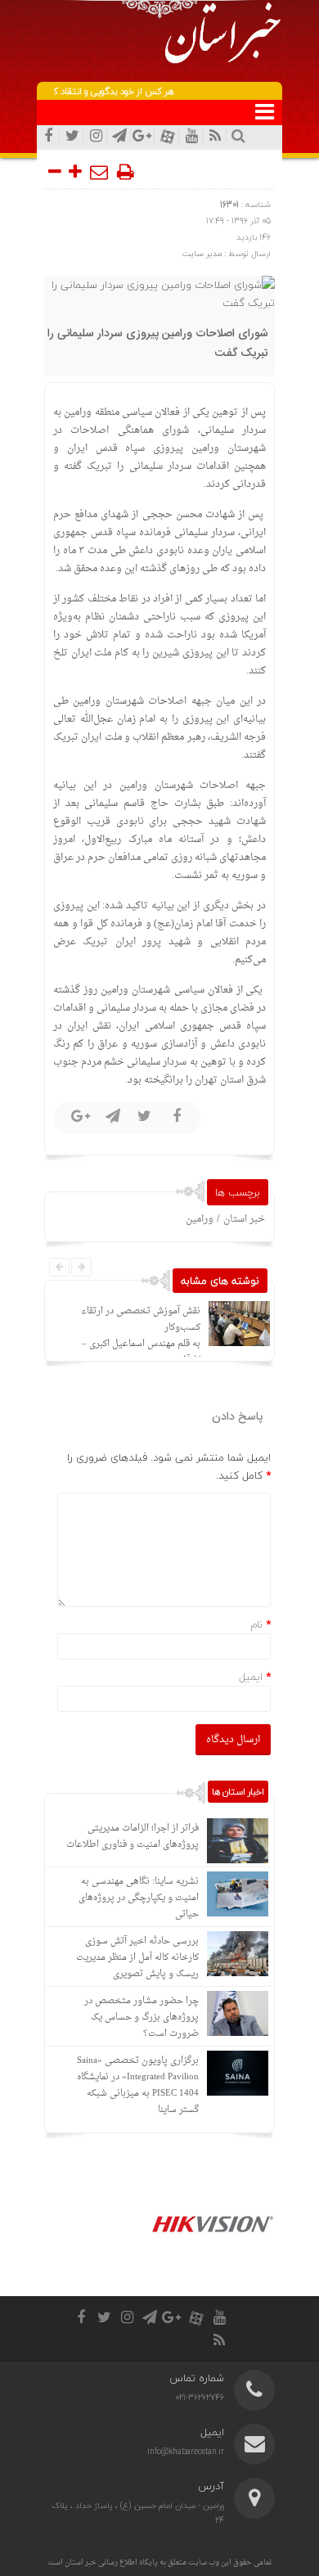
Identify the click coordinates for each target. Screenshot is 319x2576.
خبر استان (244, 1219)
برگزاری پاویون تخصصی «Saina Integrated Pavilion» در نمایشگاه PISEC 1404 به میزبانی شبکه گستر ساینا (138, 2085)
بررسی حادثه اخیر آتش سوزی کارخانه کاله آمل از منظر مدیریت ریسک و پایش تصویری (137, 1958)
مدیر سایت (202, 253)
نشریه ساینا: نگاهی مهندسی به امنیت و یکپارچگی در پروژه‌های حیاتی (139, 1898)
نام (256, 1624)
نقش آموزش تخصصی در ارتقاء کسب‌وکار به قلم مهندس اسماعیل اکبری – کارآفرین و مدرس (141, 1336)
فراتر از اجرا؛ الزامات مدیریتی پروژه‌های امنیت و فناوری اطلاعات (133, 1837)
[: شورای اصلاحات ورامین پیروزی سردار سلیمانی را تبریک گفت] (100, 172)
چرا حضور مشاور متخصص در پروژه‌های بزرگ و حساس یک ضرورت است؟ (142, 2018)
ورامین (200, 1219)
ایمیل (251, 1677)
